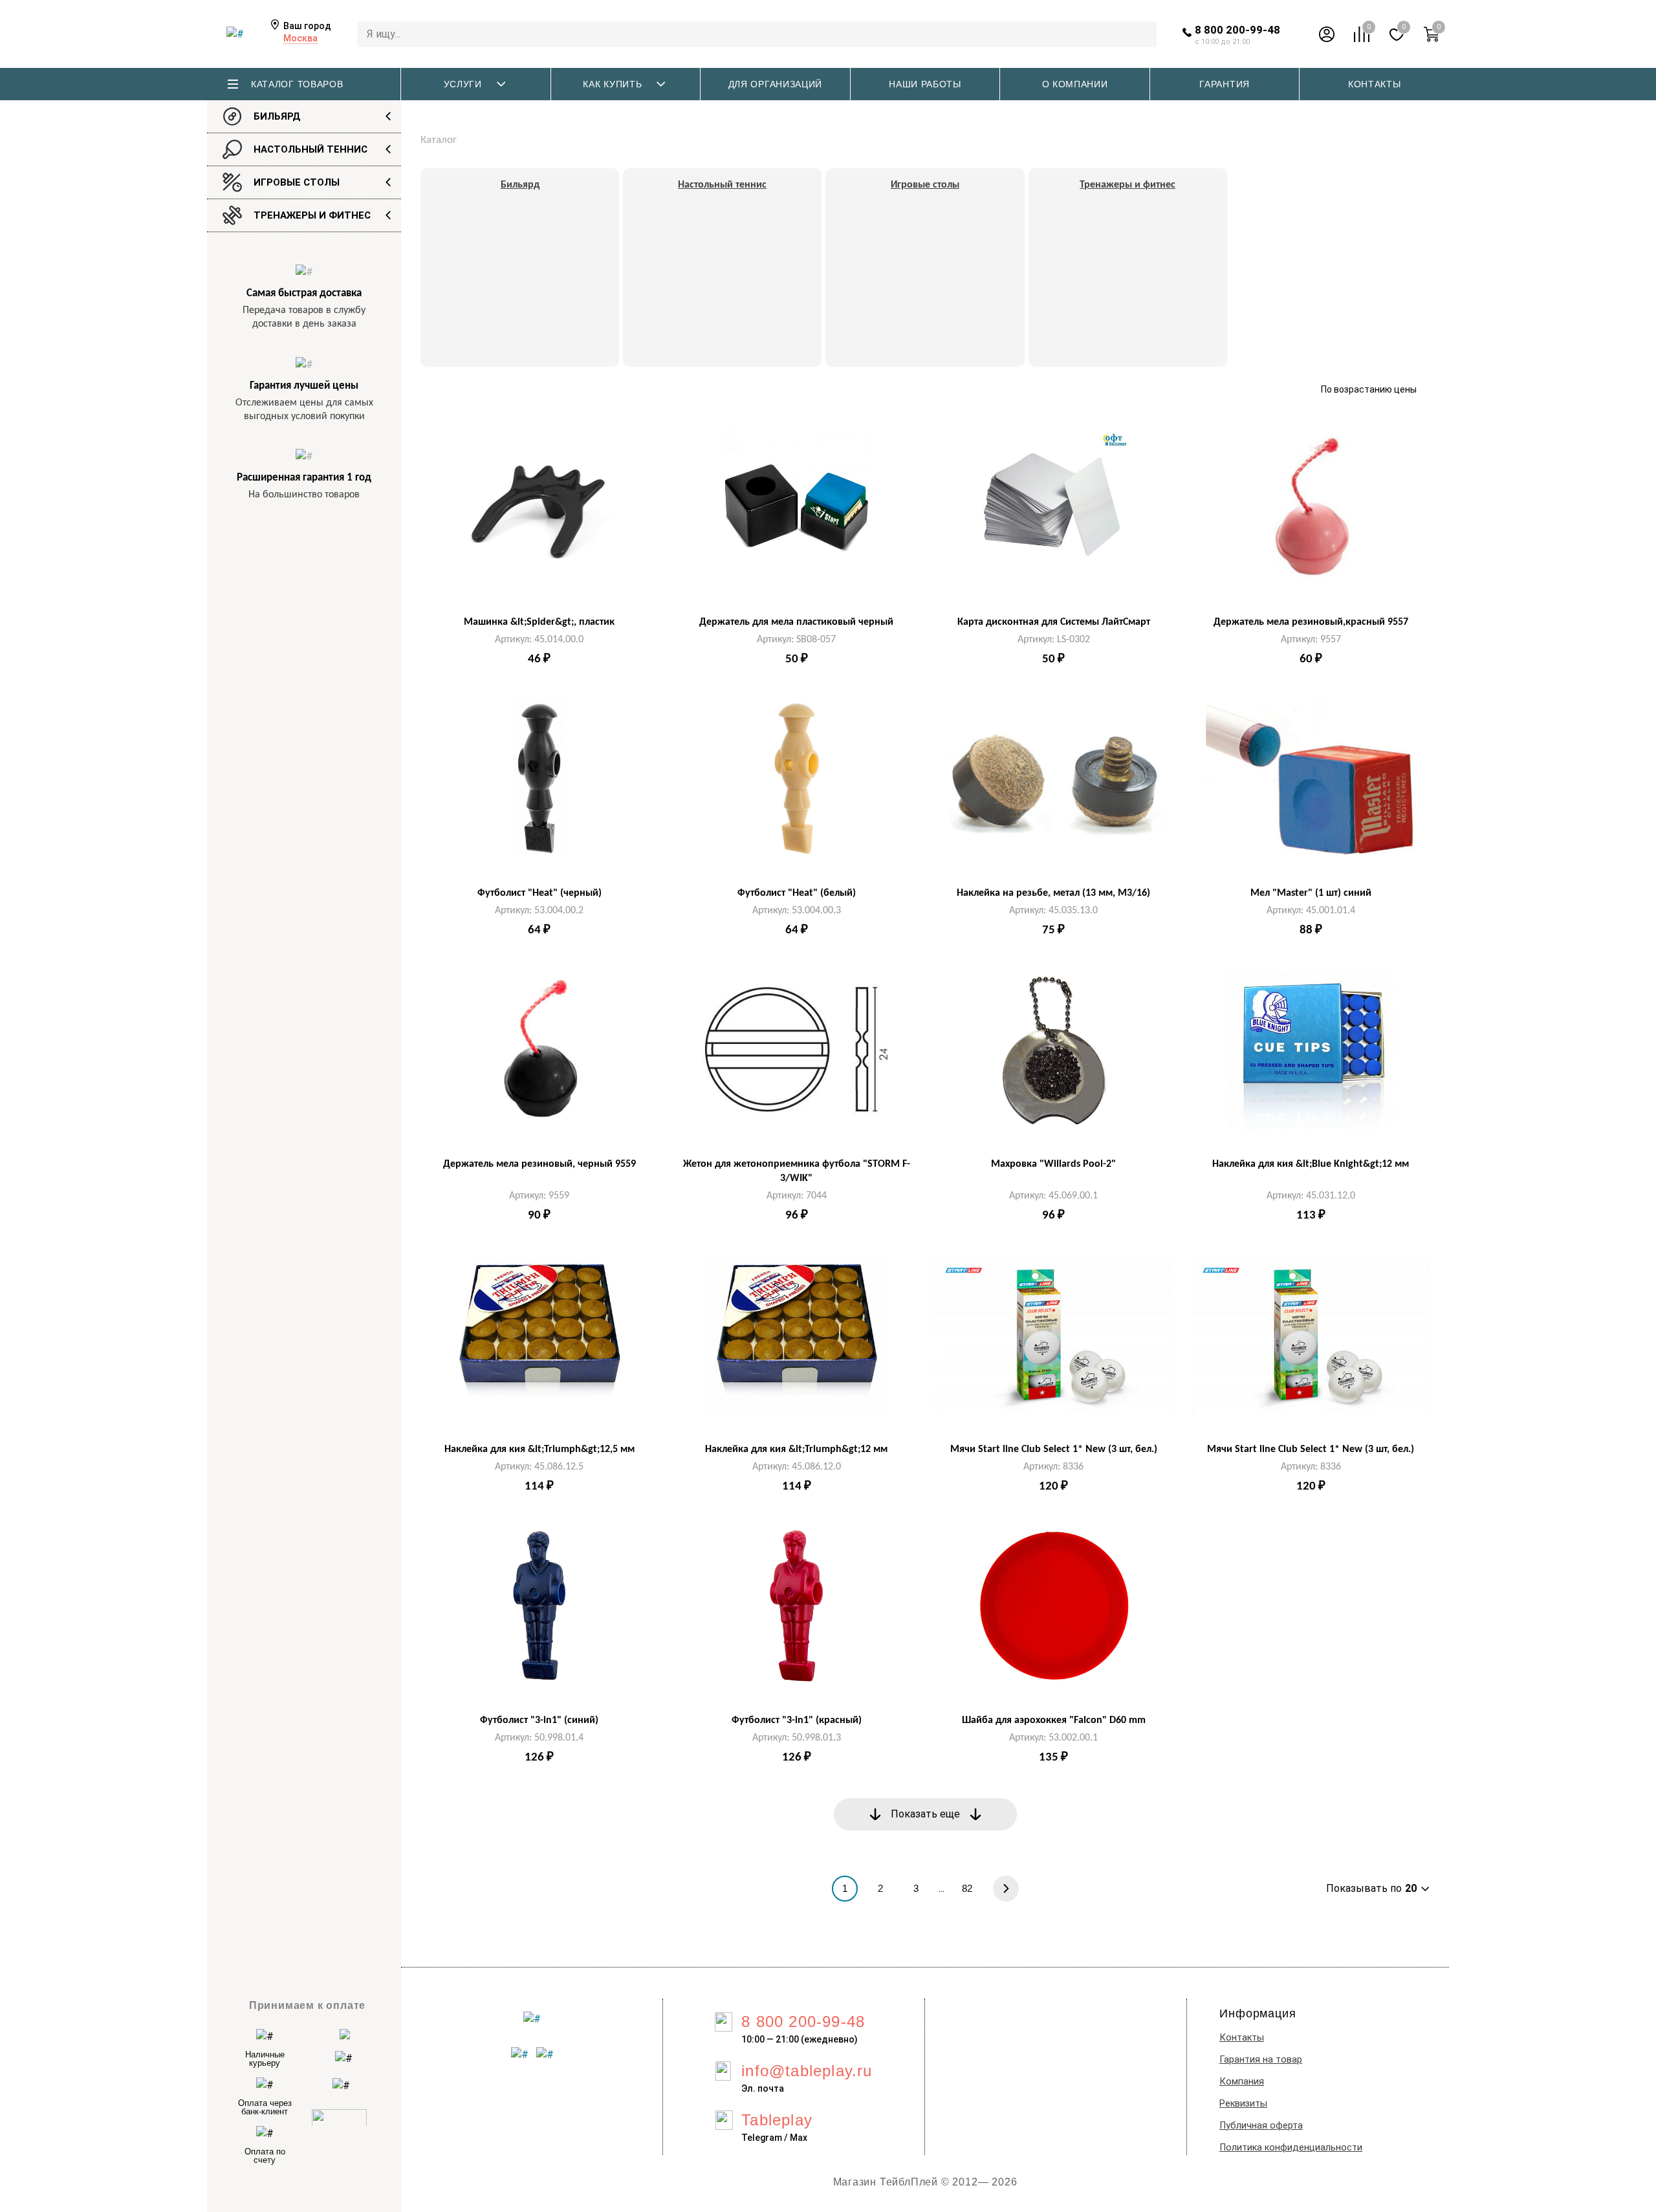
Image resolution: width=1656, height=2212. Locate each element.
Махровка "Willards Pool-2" (1053, 1164)
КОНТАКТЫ (1375, 84)
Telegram (762, 2138)
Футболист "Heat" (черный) (539, 893)
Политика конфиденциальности (1291, 2148)
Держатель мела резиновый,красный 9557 (1311, 622)
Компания (1242, 2082)
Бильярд (277, 116)
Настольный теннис (310, 149)
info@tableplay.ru (807, 2071)
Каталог (439, 140)
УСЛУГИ (463, 84)
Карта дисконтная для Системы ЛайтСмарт (1054, 622)
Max (799, 2138)
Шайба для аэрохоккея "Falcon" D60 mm (1054, 1720)
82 (967, 1888)
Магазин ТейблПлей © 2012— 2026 (925, 2182)
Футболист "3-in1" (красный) (797, 1720)
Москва (300, 38)
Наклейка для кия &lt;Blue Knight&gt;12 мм (1311, 1164)
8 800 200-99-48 (1237, 30)
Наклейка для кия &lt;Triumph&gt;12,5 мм (539, 1449)
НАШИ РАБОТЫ (925, 84)
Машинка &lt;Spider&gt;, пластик (539, 622)
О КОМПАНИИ (1075, 84)
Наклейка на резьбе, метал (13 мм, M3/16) (1053, 893)
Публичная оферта (1261, 2126)
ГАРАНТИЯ (1225, 84)
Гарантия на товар (1261, 2060)
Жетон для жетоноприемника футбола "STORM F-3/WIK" (797, 1171)
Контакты (1242, 2038)
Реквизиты (1243, 2104)
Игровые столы (297, 182)
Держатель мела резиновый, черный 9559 (539, 1164)
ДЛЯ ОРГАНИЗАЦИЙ (776, 84)
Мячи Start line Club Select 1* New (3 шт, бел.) (1054, 1449)
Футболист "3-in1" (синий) (539, 1720)
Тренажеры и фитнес (312, 215)
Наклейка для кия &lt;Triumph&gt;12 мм (796, 1449)
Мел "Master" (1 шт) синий (1311, 893)
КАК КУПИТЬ (612, 84)
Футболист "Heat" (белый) (797, 893)
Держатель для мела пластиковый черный (796, 622)
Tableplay (777, 2120)
